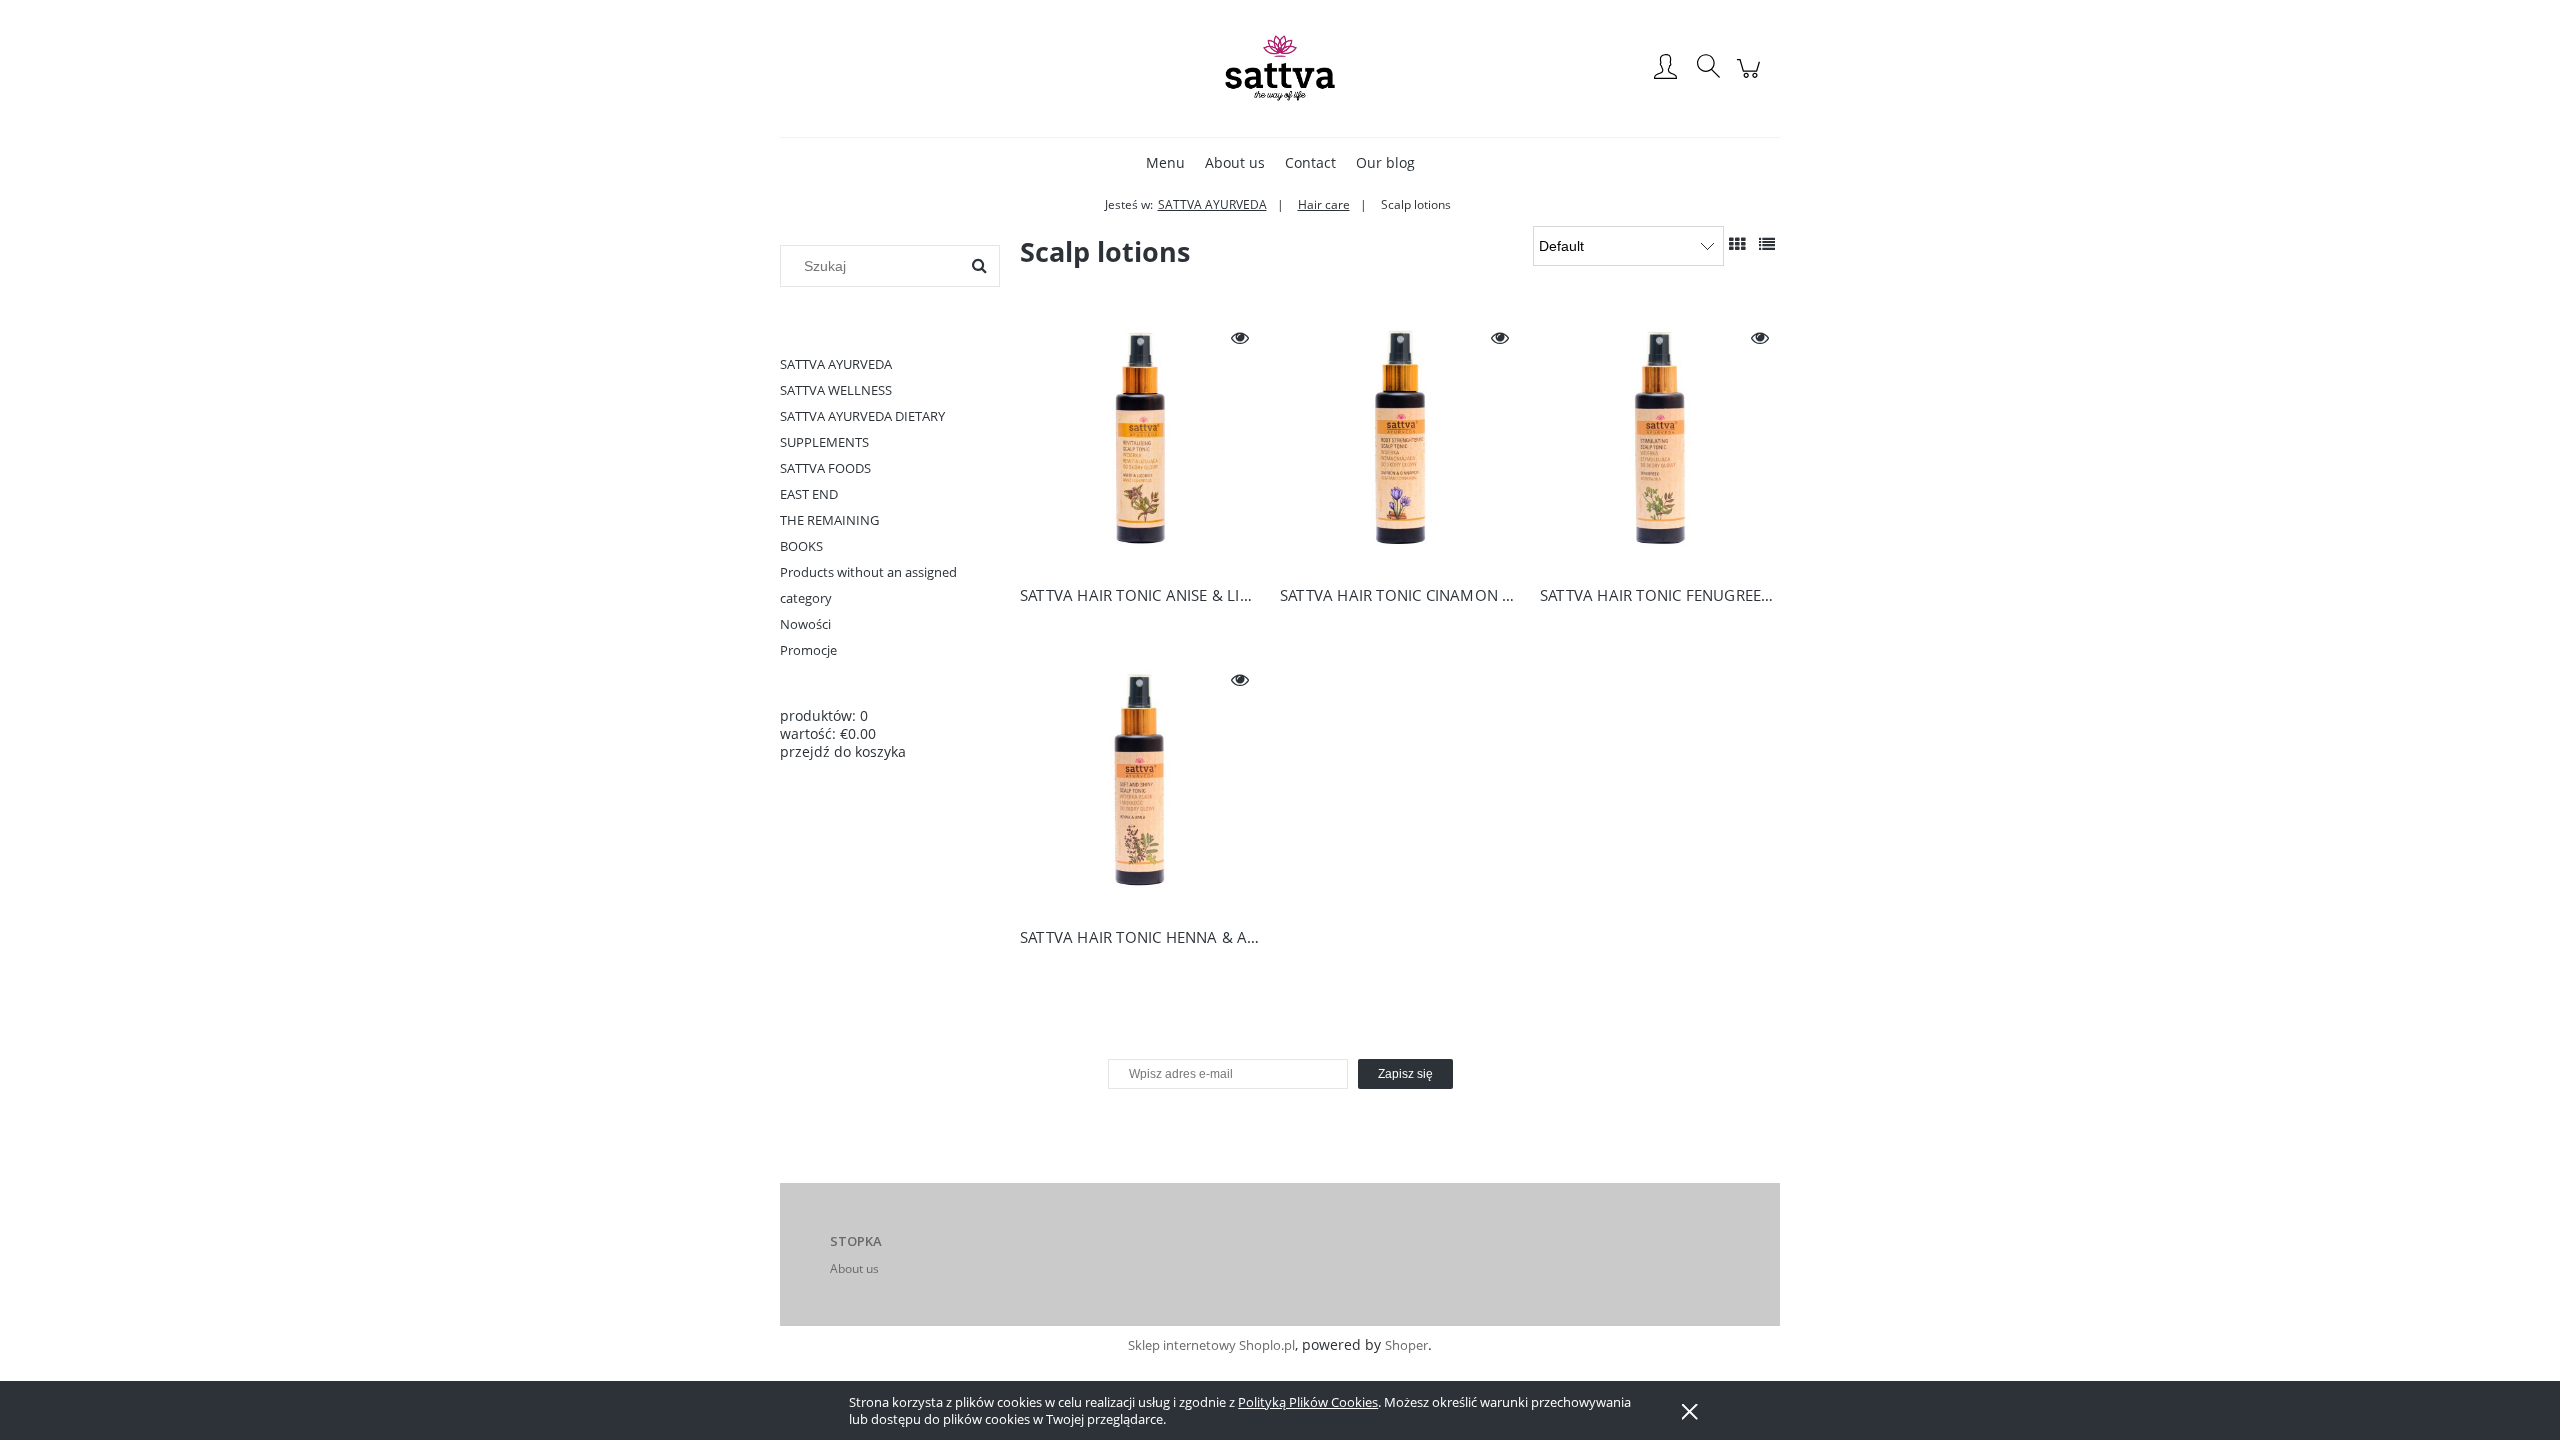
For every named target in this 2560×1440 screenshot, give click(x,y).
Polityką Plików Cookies (1308, 1402)
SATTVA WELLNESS (836, 390)
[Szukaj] (979, 266)
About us (854, 1268)
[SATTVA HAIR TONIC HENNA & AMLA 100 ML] (1140, 785)
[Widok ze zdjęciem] (1737, 244)
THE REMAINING (829, 520)
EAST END (809, 494)
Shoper (1406, 1345)
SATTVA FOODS (825, 468)
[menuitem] (1165, 162)
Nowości (805, 624)
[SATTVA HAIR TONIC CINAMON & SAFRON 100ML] (1400, 443)
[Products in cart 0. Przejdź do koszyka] (1751, 78)
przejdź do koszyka (843, 751)
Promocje (808, 650)
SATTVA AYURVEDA (836, 364)
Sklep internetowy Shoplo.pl (1211, 1345)
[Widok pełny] (1767, 244)
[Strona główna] (1280, 68)
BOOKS (801, 546)
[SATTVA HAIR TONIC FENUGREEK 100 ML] (1660, 443)
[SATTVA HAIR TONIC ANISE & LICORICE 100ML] (1140, 443)
